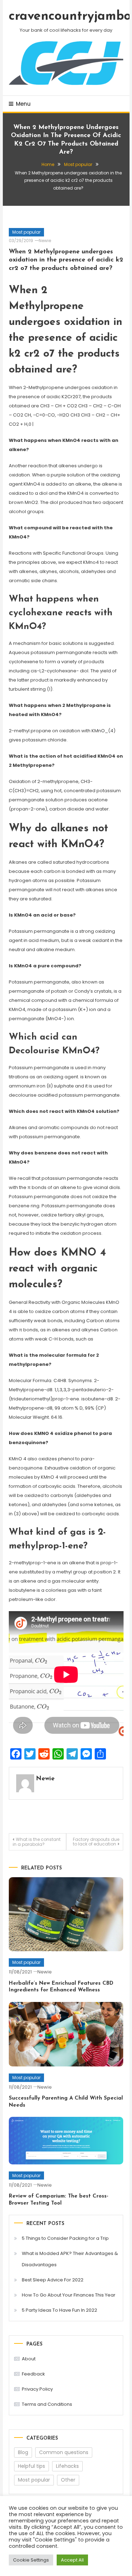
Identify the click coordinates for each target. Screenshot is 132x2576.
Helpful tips (32, 2466)
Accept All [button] (72, 2560)
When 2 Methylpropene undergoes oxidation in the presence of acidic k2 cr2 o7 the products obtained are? (66, 260)
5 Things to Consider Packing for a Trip (65, 2238)
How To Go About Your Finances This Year (69, 2295)
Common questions (64, 2452)
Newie (45, 241)
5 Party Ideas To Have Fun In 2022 (59, 2310)
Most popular (26, 232)
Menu (23, 104)
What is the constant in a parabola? (37, 1842)
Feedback (33, 2374)
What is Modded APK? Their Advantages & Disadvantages (70, 2259)
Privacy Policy (37, 2389)
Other (68, 2480)
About (29, 2359)
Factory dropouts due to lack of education (96, 1842)
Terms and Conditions (47, 2404)
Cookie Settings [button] (31, 2560)
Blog (23, 2452)
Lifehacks (67, 2466)
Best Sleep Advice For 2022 (53, 2280)
